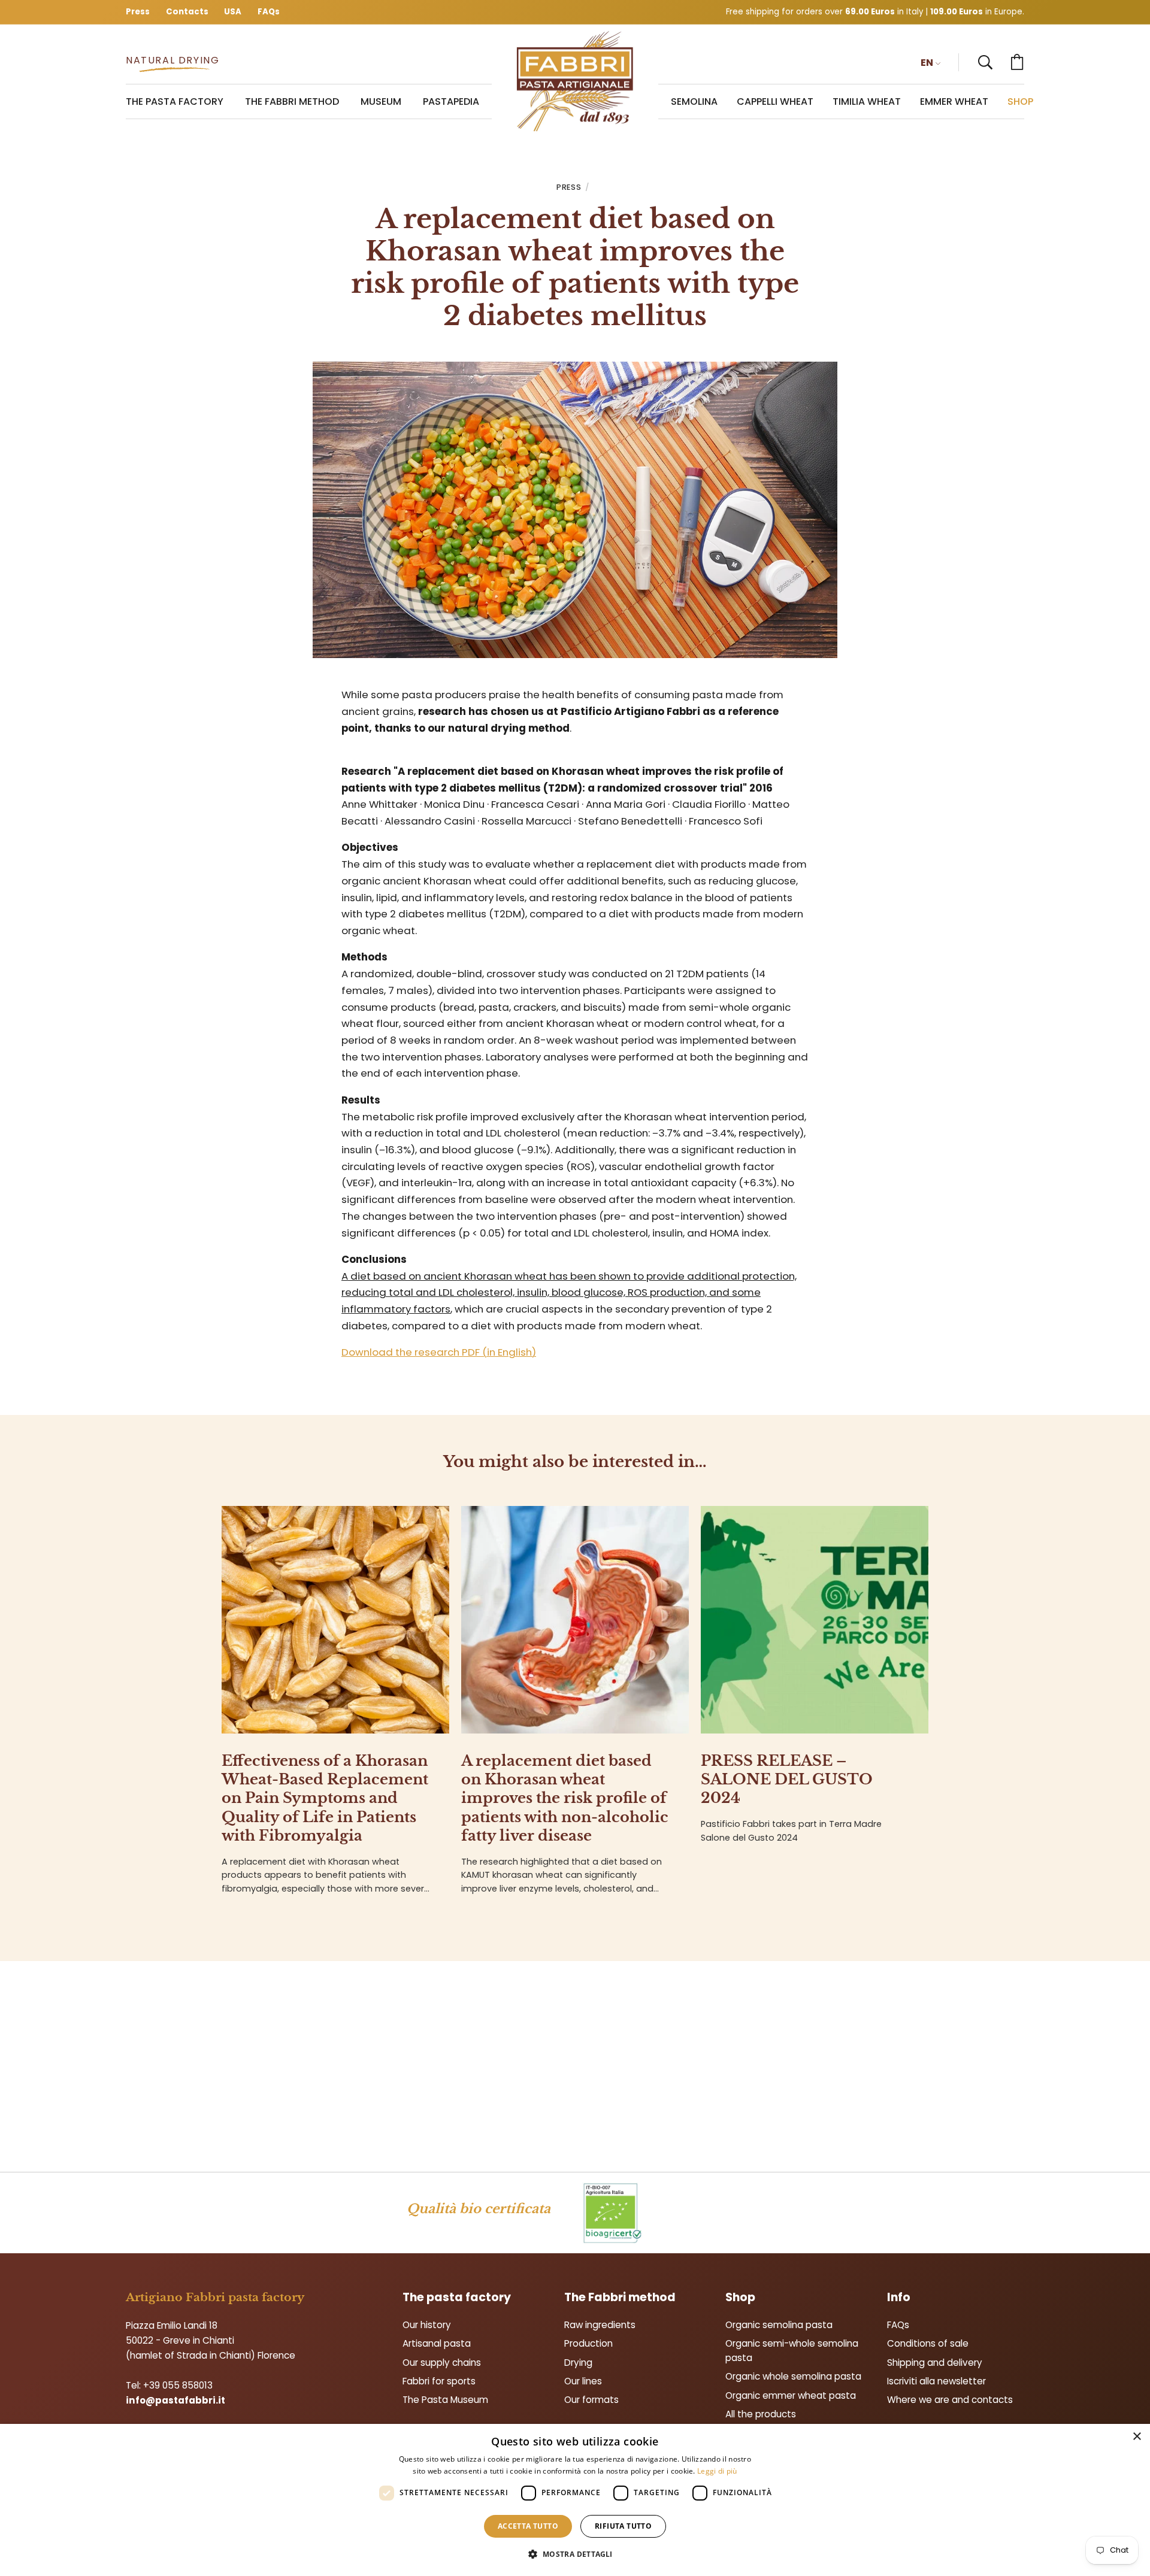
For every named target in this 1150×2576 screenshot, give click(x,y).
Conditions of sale (928, 2343)
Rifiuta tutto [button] (623, 2526)
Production (588, 2343)
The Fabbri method (620, 2297)
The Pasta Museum (445, 2400)
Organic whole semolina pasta (793, 2376)
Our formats (591, 2400)
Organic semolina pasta (779, 2325)
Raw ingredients (600, 2325)
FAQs (898, 2325)
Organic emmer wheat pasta (791, 2395)
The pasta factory (457, 2297)
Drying (578, 2363)
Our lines (583, 2381)
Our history (427, 2325)
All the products (761, 2414)
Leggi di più (717, 2471)
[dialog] (575, 2500)
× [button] (1137, 2437)
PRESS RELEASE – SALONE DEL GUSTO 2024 (787, 1779)
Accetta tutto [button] (528, 2526)
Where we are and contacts (950, 2400)
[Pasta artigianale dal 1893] (575, 82)
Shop (740, 2297)
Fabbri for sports (439, 2381)
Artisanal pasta (437, 2343)
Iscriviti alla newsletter (936, 2381)
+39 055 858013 (178, 2385)
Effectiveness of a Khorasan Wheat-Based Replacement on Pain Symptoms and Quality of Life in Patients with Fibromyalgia (325, 1798)
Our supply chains (442, 2363)
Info (899, 2297)
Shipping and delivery (935, 2363)
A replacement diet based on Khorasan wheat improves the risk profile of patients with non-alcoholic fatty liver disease (565, 1798)
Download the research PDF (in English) (439, 1352)
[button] (985, 62)
